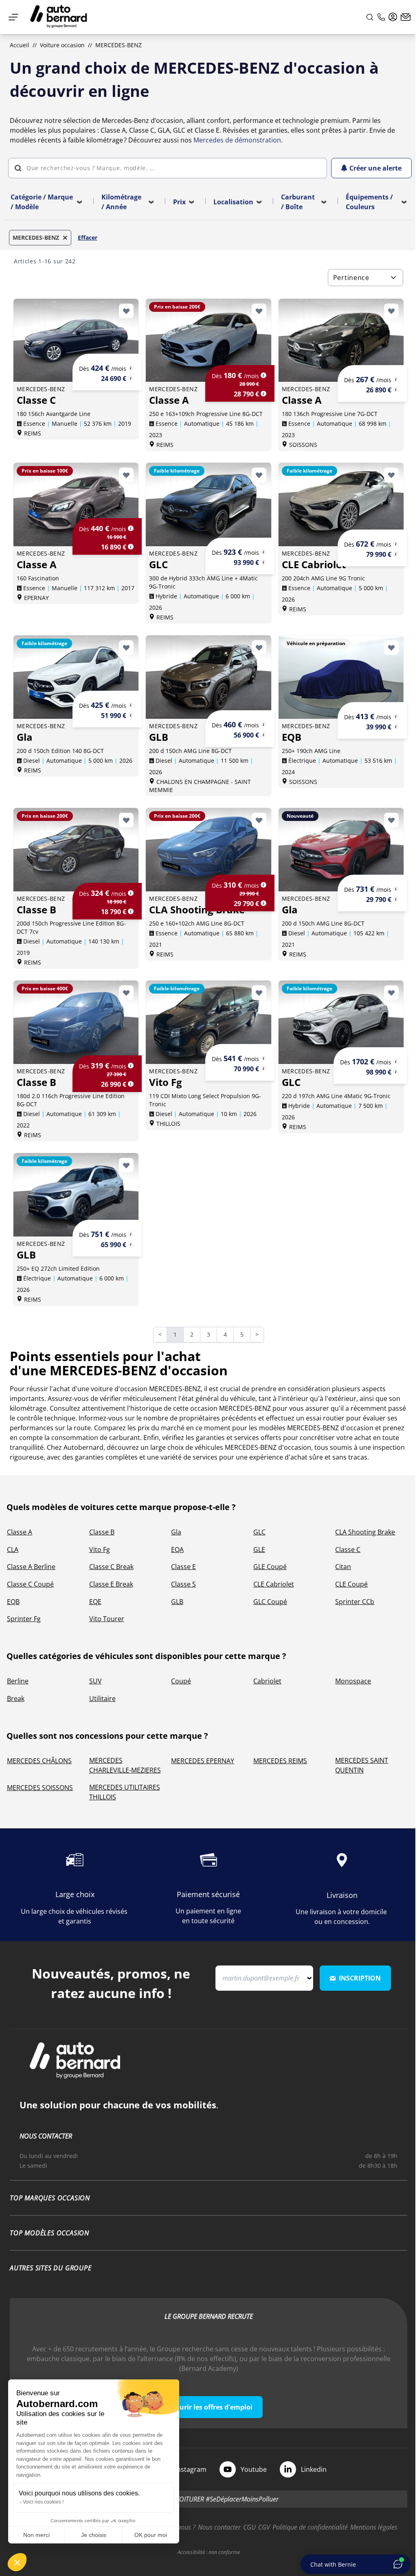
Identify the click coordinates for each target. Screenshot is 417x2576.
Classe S (183, 1584)
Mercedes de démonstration (237, 140)
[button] (17, 2562)
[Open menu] (13, 17)
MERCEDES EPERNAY (203, 1761)
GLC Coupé (270, 1602)
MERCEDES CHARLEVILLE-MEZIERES (125, 1765)
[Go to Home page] (59, 17)
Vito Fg (100, 1550)
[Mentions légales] (131, 368)
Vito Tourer (107, 1619)
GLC (259, 1532)
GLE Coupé (270, 1567)
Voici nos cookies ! (43, 2502)
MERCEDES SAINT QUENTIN (362, 1765)
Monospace (353, 1681)
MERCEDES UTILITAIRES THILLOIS (125, 1792)
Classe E (183, 1567)
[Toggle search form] (370, 17)
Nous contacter (219, 2527)
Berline (18, 1681)
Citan (343, 1567)
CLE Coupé (351, 1584)
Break (16, 1698)
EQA (177, 1550)
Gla (176, 1532)
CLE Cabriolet (274, 1584)
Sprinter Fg (24, 1619)
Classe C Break (111, 1567)
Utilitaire (102, 1698)
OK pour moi (151, 2535)
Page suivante (262, 1335)
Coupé (181, 1681)
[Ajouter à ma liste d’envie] (126, 311)
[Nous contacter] (406, 17)
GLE (259, 1550)
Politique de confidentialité (310, 2527)
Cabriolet (267, 1681)
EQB (13, 1602)
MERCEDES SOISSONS (40, 1788)
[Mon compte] (393, 17)
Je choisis (94, 2535)
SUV (95, 1681)
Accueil (20, 45)
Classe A (20, 1532)
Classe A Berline (31, 1567)
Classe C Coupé (30, 1584)
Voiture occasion (62, 45)
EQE (95, 1602)
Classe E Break (111, 1584)
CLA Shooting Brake (365, 1532)
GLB (177, 1602)
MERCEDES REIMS (280, 1761)
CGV (264, 2527)
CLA (13, 1550)
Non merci (36, 2535)
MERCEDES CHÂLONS (39, 1761)
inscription (360, 1978)
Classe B (102, 1532)
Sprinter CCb (355, 1602)
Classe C (348, 1550)
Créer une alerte (375, 168)
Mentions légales (374, 2527)
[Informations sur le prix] (131, 378)
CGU (249, 2527)
